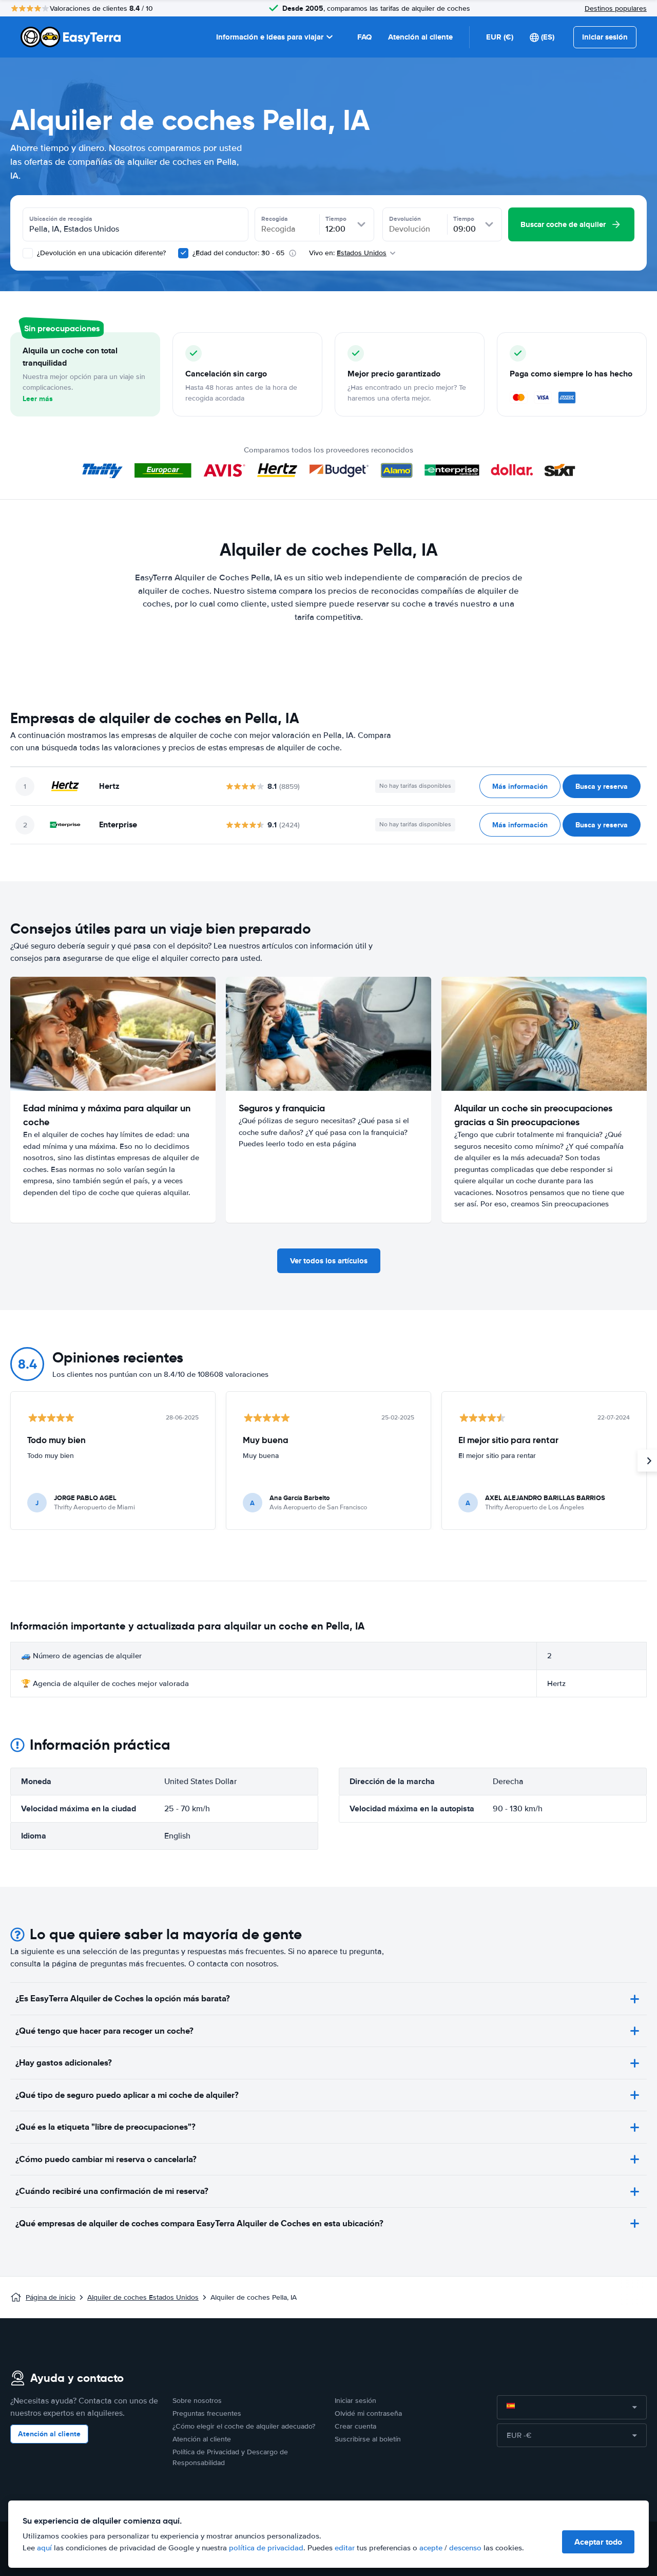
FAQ (364, 37)
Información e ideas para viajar (270, 37)
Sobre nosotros (197, 2401)
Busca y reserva (602, 786)
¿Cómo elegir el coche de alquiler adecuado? (244, 2426)
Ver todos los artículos (329, 1261)
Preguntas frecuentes (207, 2413)
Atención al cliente (420, 37)
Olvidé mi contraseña (368, 2413)
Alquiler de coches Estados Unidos (143, 2297)
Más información (520, 786)
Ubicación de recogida (61, 219)
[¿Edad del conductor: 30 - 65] (183, 253)
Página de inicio (51, 2297)
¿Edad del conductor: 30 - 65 (238, 253)
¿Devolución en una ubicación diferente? (100, 253)
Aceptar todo (598, 2542)
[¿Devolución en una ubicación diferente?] (28, 253)
